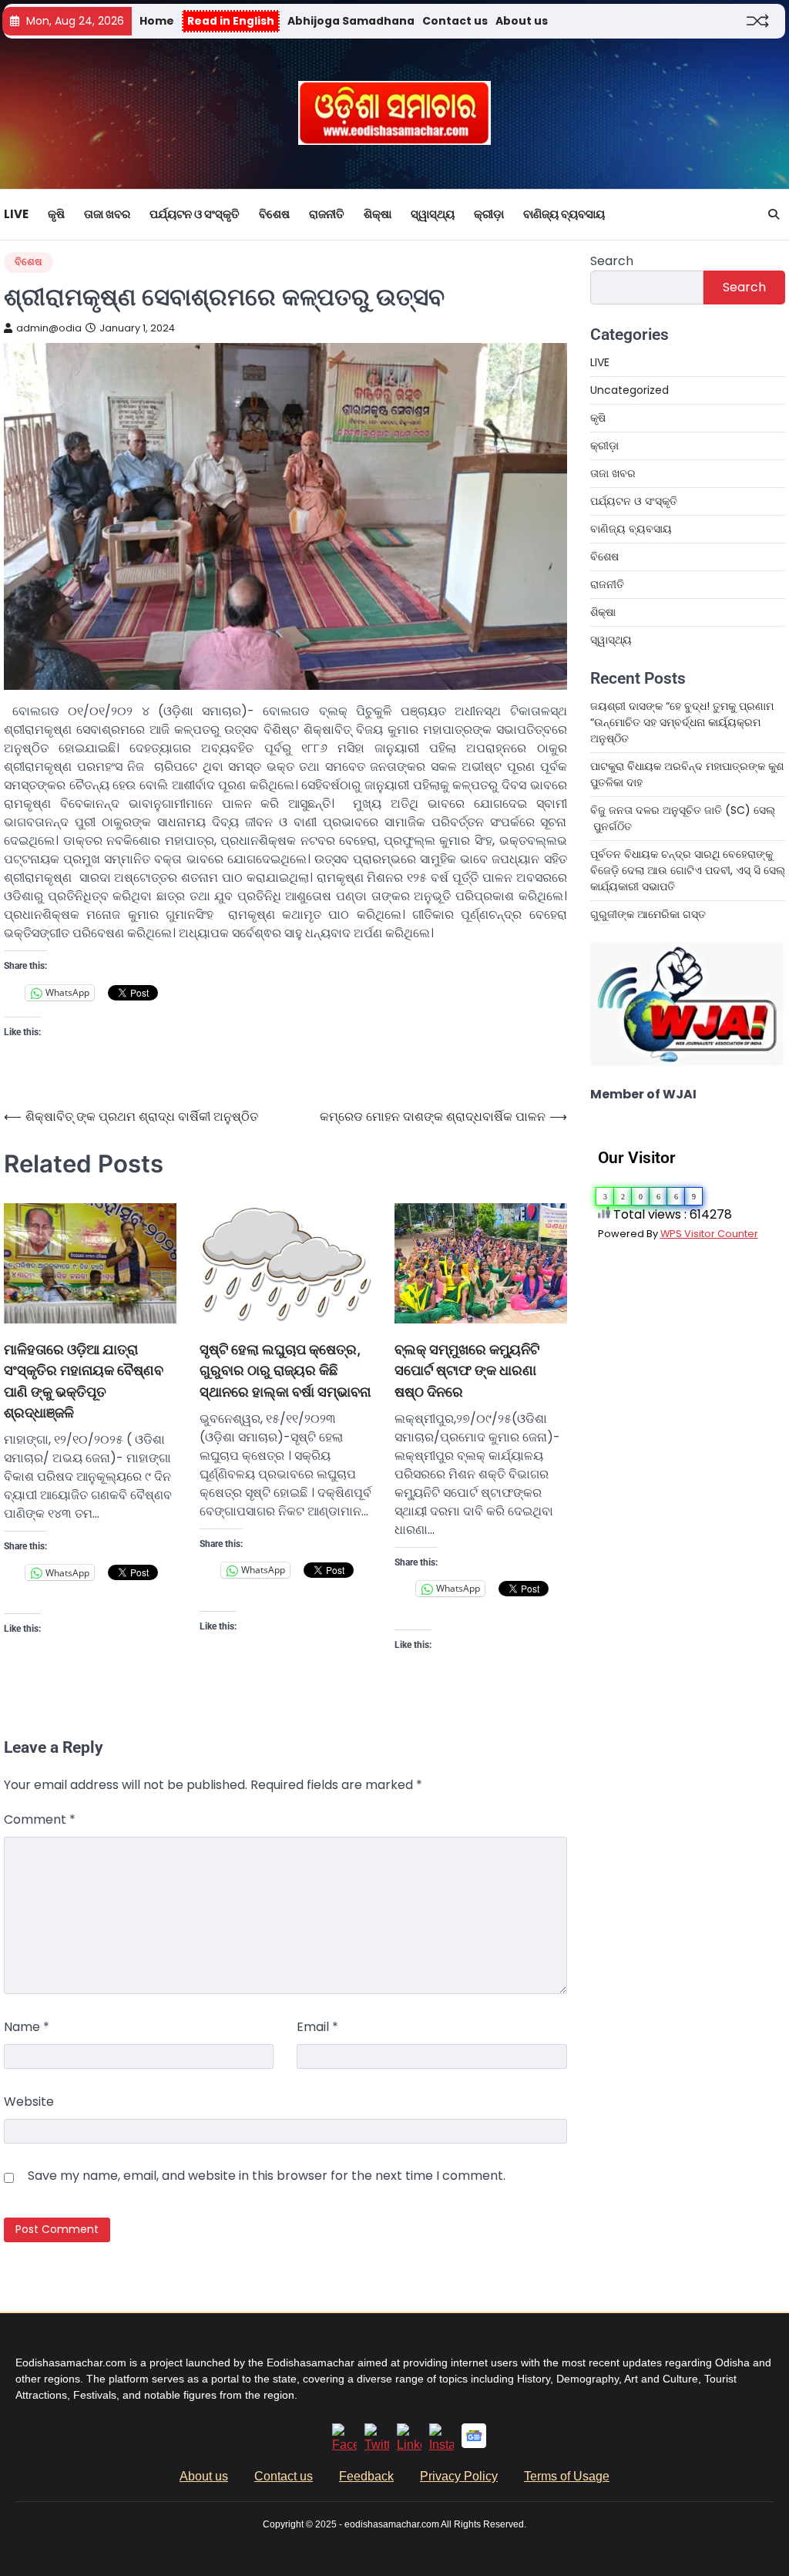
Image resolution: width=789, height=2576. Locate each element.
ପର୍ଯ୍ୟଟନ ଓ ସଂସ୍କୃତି (195, 214)
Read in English (231, 21)
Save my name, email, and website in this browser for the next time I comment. (267, 2176)
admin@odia (49, 328)
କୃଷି (56, 214)
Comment (40, 1819)
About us (522, 21)
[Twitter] (377, 2445)
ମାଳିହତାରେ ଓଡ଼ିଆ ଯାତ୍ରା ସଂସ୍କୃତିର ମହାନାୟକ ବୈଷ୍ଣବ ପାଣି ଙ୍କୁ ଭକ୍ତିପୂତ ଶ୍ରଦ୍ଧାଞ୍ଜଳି (84, 1380)
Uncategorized (630, 390)
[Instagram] (442, 2445)
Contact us (455, 21)
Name (27, 2027)
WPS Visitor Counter (709, 1234)
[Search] (774, 214)
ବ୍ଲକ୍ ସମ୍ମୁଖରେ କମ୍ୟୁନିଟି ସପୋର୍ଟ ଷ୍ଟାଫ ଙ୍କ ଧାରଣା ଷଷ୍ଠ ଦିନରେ (467, 1370)
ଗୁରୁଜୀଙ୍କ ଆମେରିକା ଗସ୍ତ (648, 914)
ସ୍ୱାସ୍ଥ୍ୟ (433, 214)
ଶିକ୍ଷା (378, 214)
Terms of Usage (567, 2476)
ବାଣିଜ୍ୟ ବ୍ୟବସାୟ (564, 214)
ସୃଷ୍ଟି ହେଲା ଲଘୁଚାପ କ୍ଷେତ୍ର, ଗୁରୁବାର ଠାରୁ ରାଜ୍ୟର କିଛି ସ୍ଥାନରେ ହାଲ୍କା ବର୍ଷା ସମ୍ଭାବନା (285, 1370)
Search (612, 261)
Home (157, 21)
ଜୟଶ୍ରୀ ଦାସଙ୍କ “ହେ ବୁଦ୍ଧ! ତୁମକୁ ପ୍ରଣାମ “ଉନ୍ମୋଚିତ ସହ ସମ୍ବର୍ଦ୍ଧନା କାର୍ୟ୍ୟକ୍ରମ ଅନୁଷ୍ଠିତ (682, 722)
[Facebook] (344, 2445)
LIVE (16, 214)
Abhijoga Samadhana (351, 21)
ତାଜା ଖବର (107, 214)
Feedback (366, 2476)
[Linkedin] (409, 2445)
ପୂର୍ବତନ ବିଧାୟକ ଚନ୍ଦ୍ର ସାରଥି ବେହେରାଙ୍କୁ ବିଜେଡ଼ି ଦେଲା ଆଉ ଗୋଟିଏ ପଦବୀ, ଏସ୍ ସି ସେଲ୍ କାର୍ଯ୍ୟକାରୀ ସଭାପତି (688, 870)
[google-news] (474, 2444)
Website (29, 2102)
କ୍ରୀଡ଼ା (489, 214)
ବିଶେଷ (274, 214)
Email (317, 2027)
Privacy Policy (459, 2476)
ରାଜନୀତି (327, 214)
